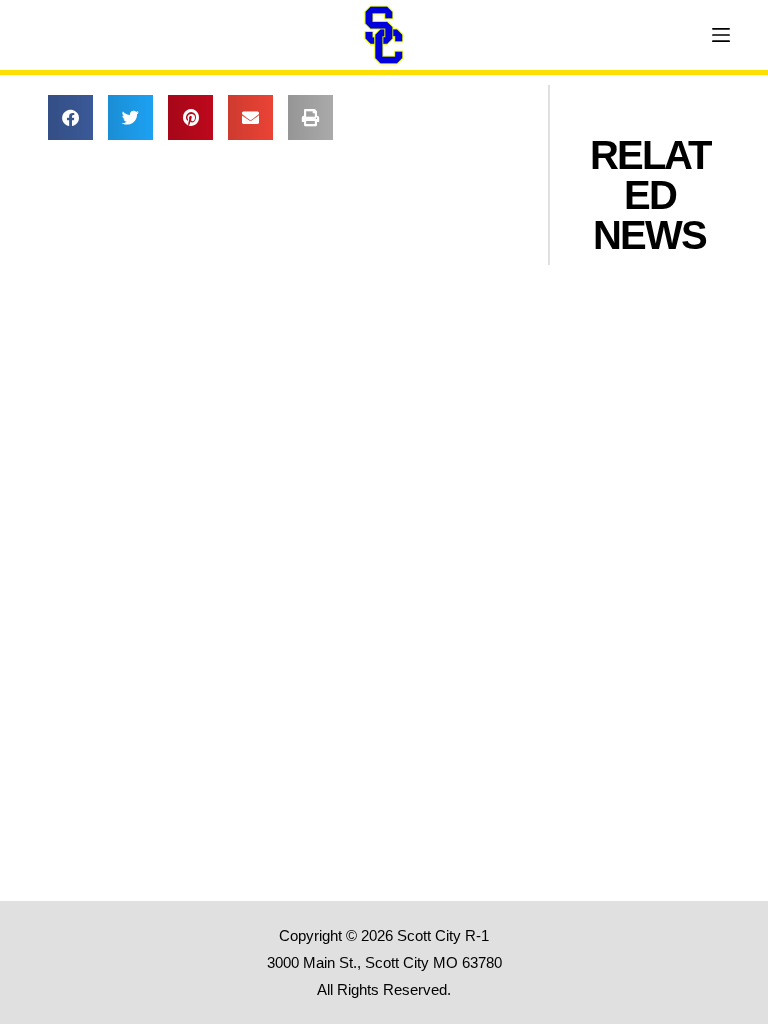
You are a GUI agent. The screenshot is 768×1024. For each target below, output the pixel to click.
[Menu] (721, 35)
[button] (70, 117)
